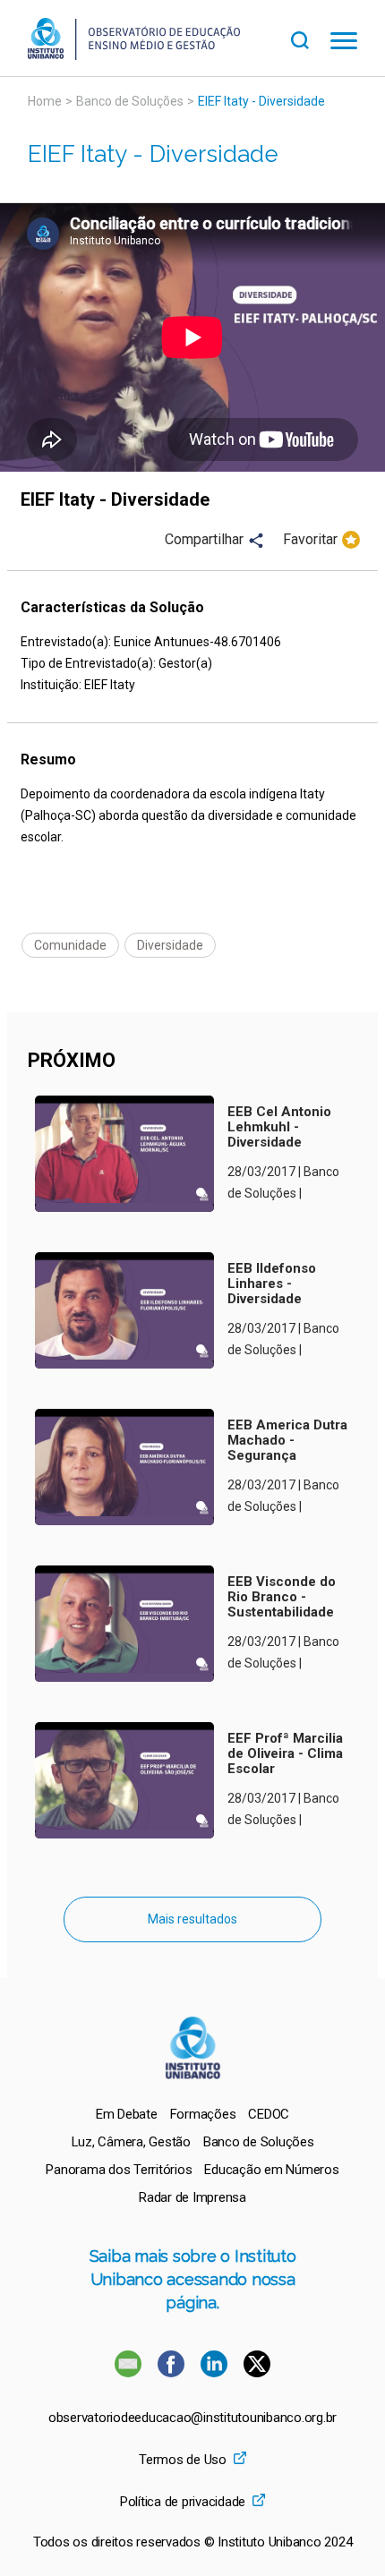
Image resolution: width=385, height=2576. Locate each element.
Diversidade (170, 945)
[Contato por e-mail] (128, 2372)
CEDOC (269, 2114)
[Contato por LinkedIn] (216, 2372)
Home (45, 101)
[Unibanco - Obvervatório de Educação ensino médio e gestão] (134, 55)
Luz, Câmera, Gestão (131, 2142)
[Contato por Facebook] (173, 2372)
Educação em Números (271, 2170)
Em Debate (127, 2114)
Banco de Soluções (130, 101)
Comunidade (70, 945)
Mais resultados (192, 1919)
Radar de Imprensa (192, 2197)
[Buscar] (311, 38)
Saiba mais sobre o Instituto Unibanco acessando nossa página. (193, 2279)
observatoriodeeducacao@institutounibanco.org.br (192, 2418)
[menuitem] (127, 2114)
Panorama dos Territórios (119, 2170)
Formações (203, 2114)
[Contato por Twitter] (257, 2372)
